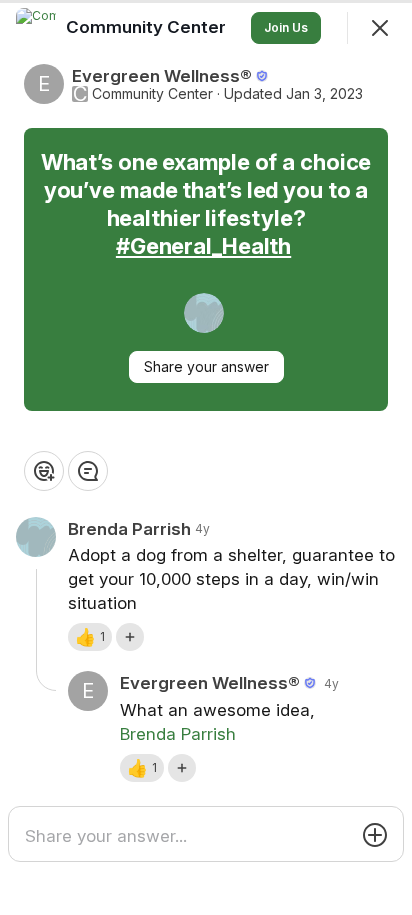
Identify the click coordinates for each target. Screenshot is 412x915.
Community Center (152, 94)
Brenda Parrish (178, 734)
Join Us (286, 27)
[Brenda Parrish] (204, 313)
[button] (90, 637)
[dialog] (206, 457)
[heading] (148, 27)
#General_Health (203, 246)
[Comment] (88, 471)
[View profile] (36, 28)
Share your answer (206, 366)
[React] (44, 471)
